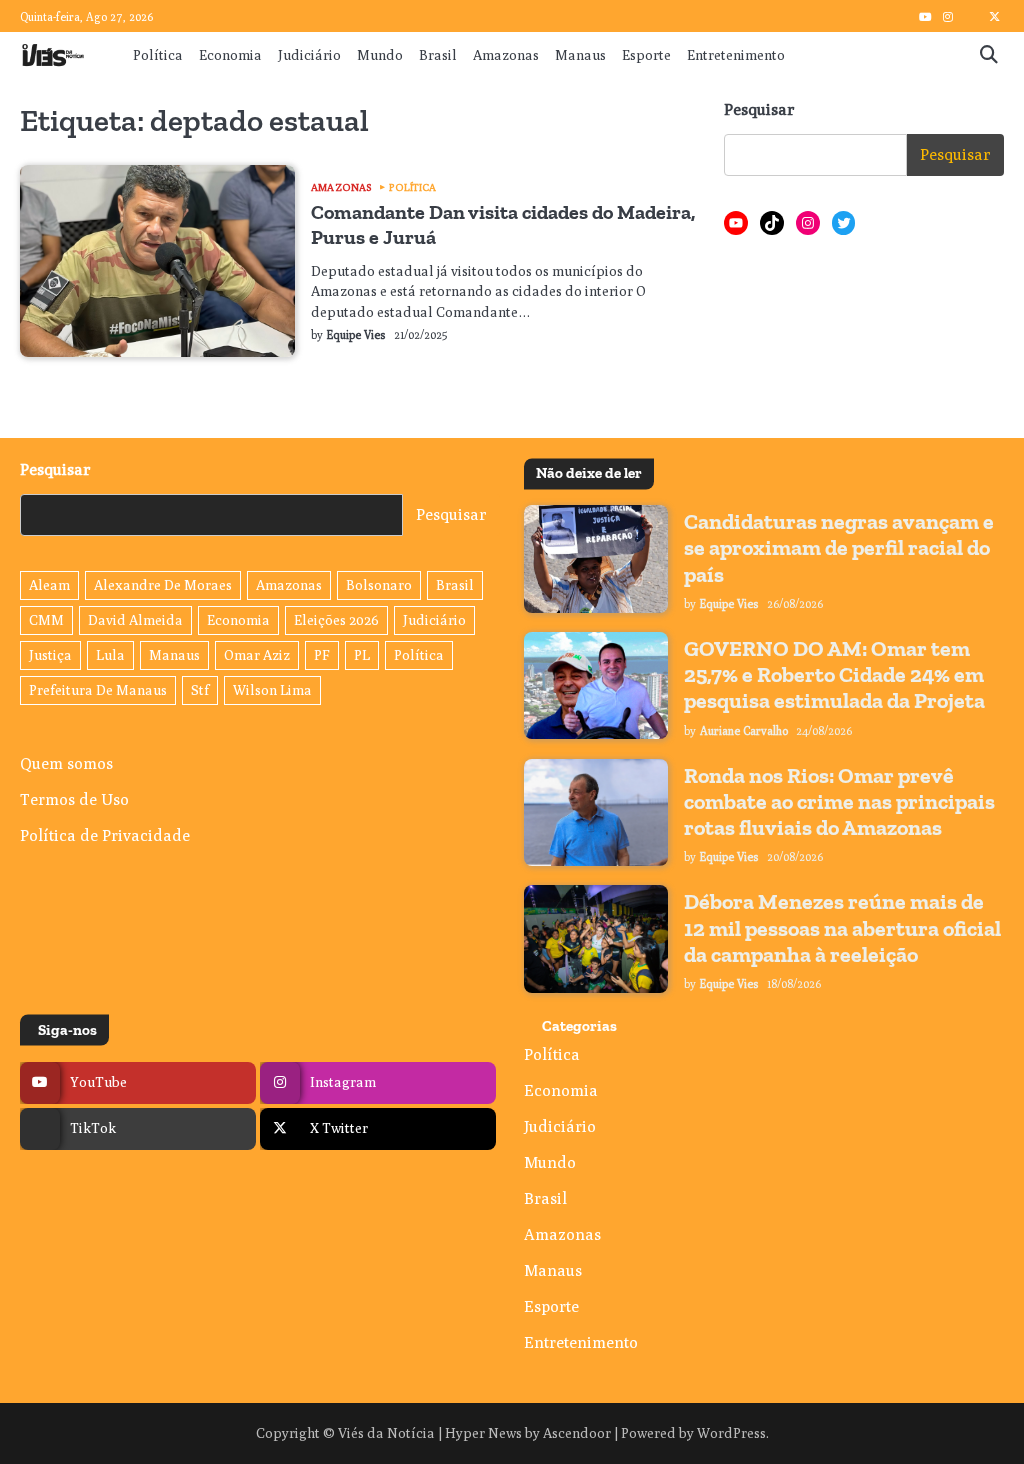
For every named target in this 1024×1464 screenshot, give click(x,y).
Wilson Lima (272, 690)
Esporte (646, 55)
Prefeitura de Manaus (98, 690)
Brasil (438, 55)
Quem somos (66, 763)
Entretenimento (736, 55)
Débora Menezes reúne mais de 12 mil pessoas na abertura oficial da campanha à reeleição (842, 927)
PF (322, 655)
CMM (46, 620)
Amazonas (506, 55)
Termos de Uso (74, 799)
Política (158, 55)
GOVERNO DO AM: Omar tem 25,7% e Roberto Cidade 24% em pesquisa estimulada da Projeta (834, 674)
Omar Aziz (257, 655)
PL (362, 655)
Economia (230, 55)
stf (200, 690)
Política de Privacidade (105, 835)
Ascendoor (577, 1433)
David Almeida (135, 620)
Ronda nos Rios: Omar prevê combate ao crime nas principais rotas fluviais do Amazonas (839, 801)
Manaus (580, 55)
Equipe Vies (356, 335)
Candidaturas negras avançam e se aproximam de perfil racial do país (839, 547)
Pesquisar (759, 109)
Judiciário (309, 55)
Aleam (49, 585)
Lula (110, 655)
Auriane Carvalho (744, 731)
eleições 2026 (336, 620)
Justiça (50, 655)
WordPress (731, 1433)
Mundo (380, 55)
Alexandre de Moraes (163, 585)
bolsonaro (379, 585)
